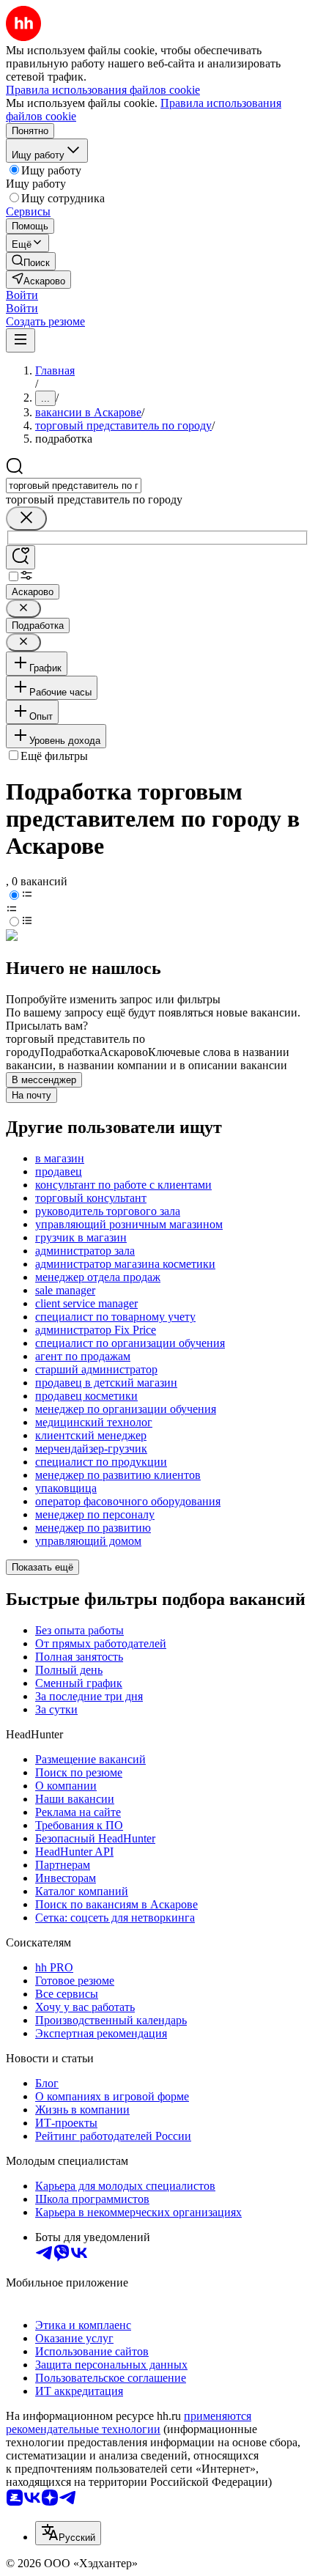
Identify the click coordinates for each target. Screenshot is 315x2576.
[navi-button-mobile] (21, 340)
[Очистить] (26, 518)
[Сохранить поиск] (21, 557)
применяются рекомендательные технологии (129, 2422)
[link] (31, 261)
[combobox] (74, 486)
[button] (22, 295)
